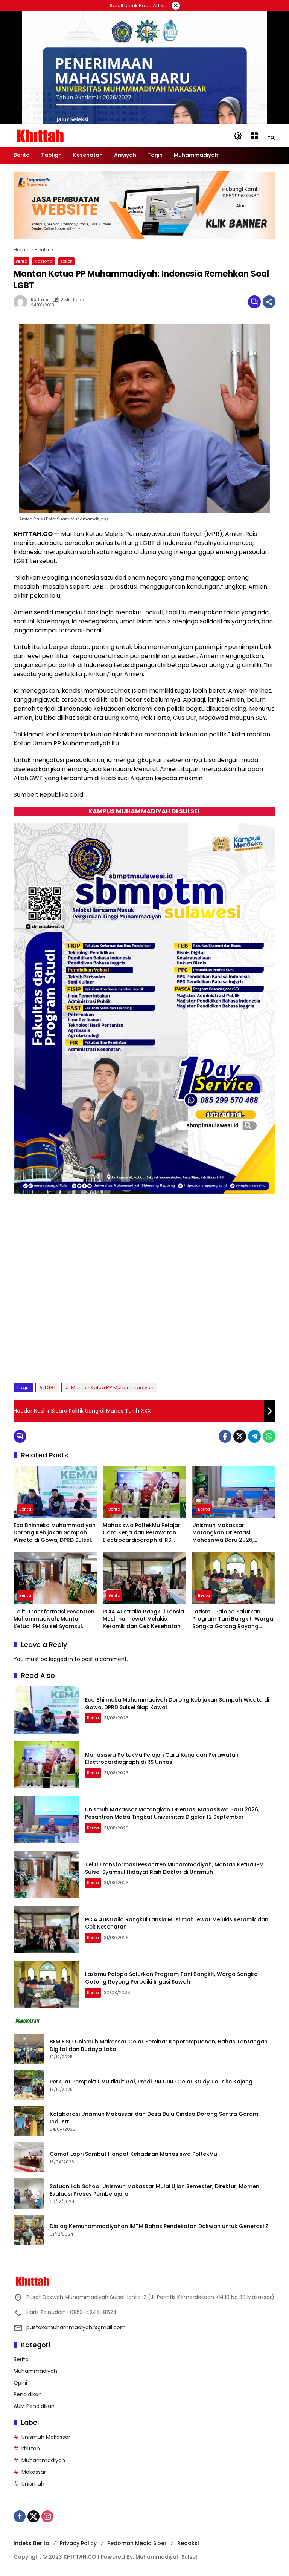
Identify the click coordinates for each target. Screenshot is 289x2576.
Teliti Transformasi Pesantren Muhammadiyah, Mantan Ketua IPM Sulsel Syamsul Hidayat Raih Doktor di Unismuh (54, 1619)
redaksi (40, 300)
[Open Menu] (254, 136)
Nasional (44, 261)
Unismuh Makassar (46, 2437)
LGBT (50, 1387)
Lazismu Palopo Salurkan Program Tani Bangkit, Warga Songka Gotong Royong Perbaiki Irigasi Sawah (233, 1619)
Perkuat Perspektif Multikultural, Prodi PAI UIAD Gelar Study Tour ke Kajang (151, 2082)
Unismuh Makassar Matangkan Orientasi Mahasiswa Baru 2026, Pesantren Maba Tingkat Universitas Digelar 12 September (226, 1533)
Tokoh (66, 261)
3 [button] (50, 1358)
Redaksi (188, 2543)
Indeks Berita (31, 2543)
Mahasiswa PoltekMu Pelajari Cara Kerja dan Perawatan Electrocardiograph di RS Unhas (142, 1533)
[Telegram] (254, 1436)
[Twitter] (240, 1436)
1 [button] (30, 1358)
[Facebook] (225, 1436)
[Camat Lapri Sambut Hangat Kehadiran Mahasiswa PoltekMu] (29, 2157)
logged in (61, 1659)
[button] (238, 136)
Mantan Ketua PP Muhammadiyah (112, 1387)
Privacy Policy (78, 2543)
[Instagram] (47, 2516)
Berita (21, 261)
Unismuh (33, 2484)
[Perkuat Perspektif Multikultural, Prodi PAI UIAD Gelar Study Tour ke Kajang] (29, 2085)
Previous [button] (244, 1359)
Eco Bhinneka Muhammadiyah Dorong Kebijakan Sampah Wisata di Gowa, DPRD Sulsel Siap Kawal (55, 1533)
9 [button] (111, 1358)
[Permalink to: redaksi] (22, 302)
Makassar (34, 2472)
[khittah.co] (79, 135)
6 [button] (81, 1358)
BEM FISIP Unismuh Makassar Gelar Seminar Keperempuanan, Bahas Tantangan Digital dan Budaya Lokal (159, 2046)
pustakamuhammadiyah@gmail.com (76, 2327)
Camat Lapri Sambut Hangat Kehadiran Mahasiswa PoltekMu (134, 2154)
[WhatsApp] (269, 1436)
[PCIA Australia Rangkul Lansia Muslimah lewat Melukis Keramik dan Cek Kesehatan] (144, 1578)
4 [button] (61, 1358)
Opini (20, 2383)
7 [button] (91, 1358)
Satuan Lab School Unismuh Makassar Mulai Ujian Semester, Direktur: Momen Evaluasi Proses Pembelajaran (154, 2190)
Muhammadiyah (35, 2371)
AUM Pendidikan (34, 2406)
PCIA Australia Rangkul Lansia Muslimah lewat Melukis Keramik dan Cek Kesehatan (143, 1619)
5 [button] (71, 1358)
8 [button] (101, 1358)
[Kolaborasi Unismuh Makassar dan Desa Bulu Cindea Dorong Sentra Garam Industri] (29, 2121)
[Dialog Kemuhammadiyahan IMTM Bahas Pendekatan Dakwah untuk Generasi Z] (29, 2230)
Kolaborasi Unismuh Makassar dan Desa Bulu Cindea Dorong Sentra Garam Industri (154, 2118)
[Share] (269, 302)
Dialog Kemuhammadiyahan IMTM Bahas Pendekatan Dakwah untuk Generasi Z (159, 2226)
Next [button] (261, 1359)
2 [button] (40, 1358)
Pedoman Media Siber (137, 2543)
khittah (31, 2449)
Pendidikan (28, 2394)
